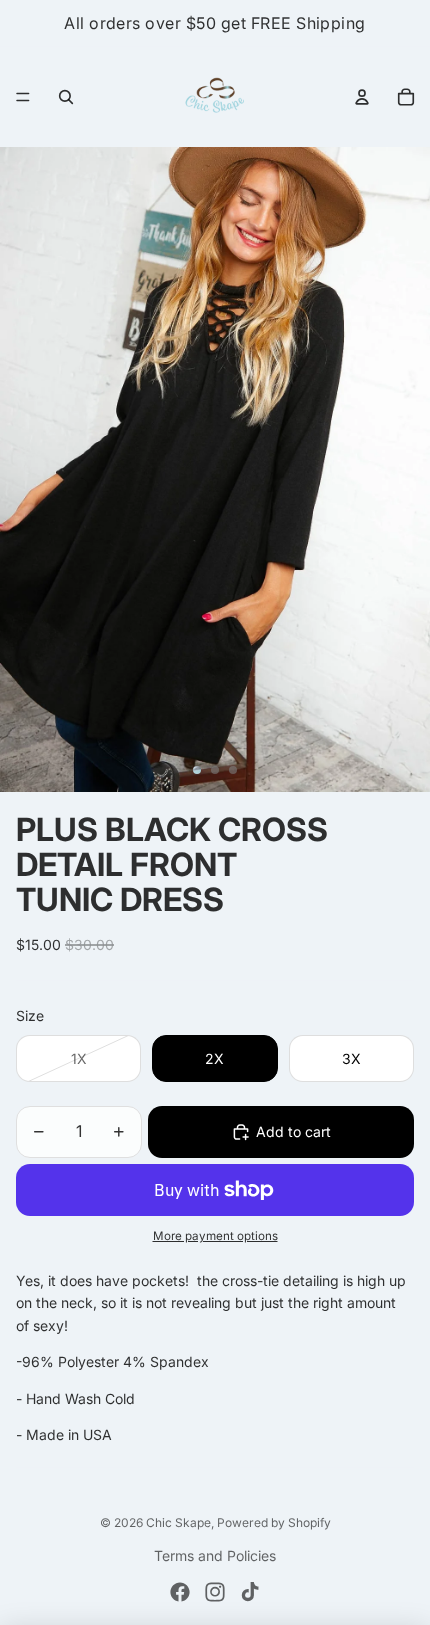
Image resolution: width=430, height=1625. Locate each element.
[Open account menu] (362, 97)
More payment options (215, 1236)
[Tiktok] (250, 1592)
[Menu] (23, 97)
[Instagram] (215, 1592)
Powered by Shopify (274, 1522)
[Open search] (66, 97)
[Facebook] (180, 1592)
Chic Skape (178, 1522)
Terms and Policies (215, 1555)
